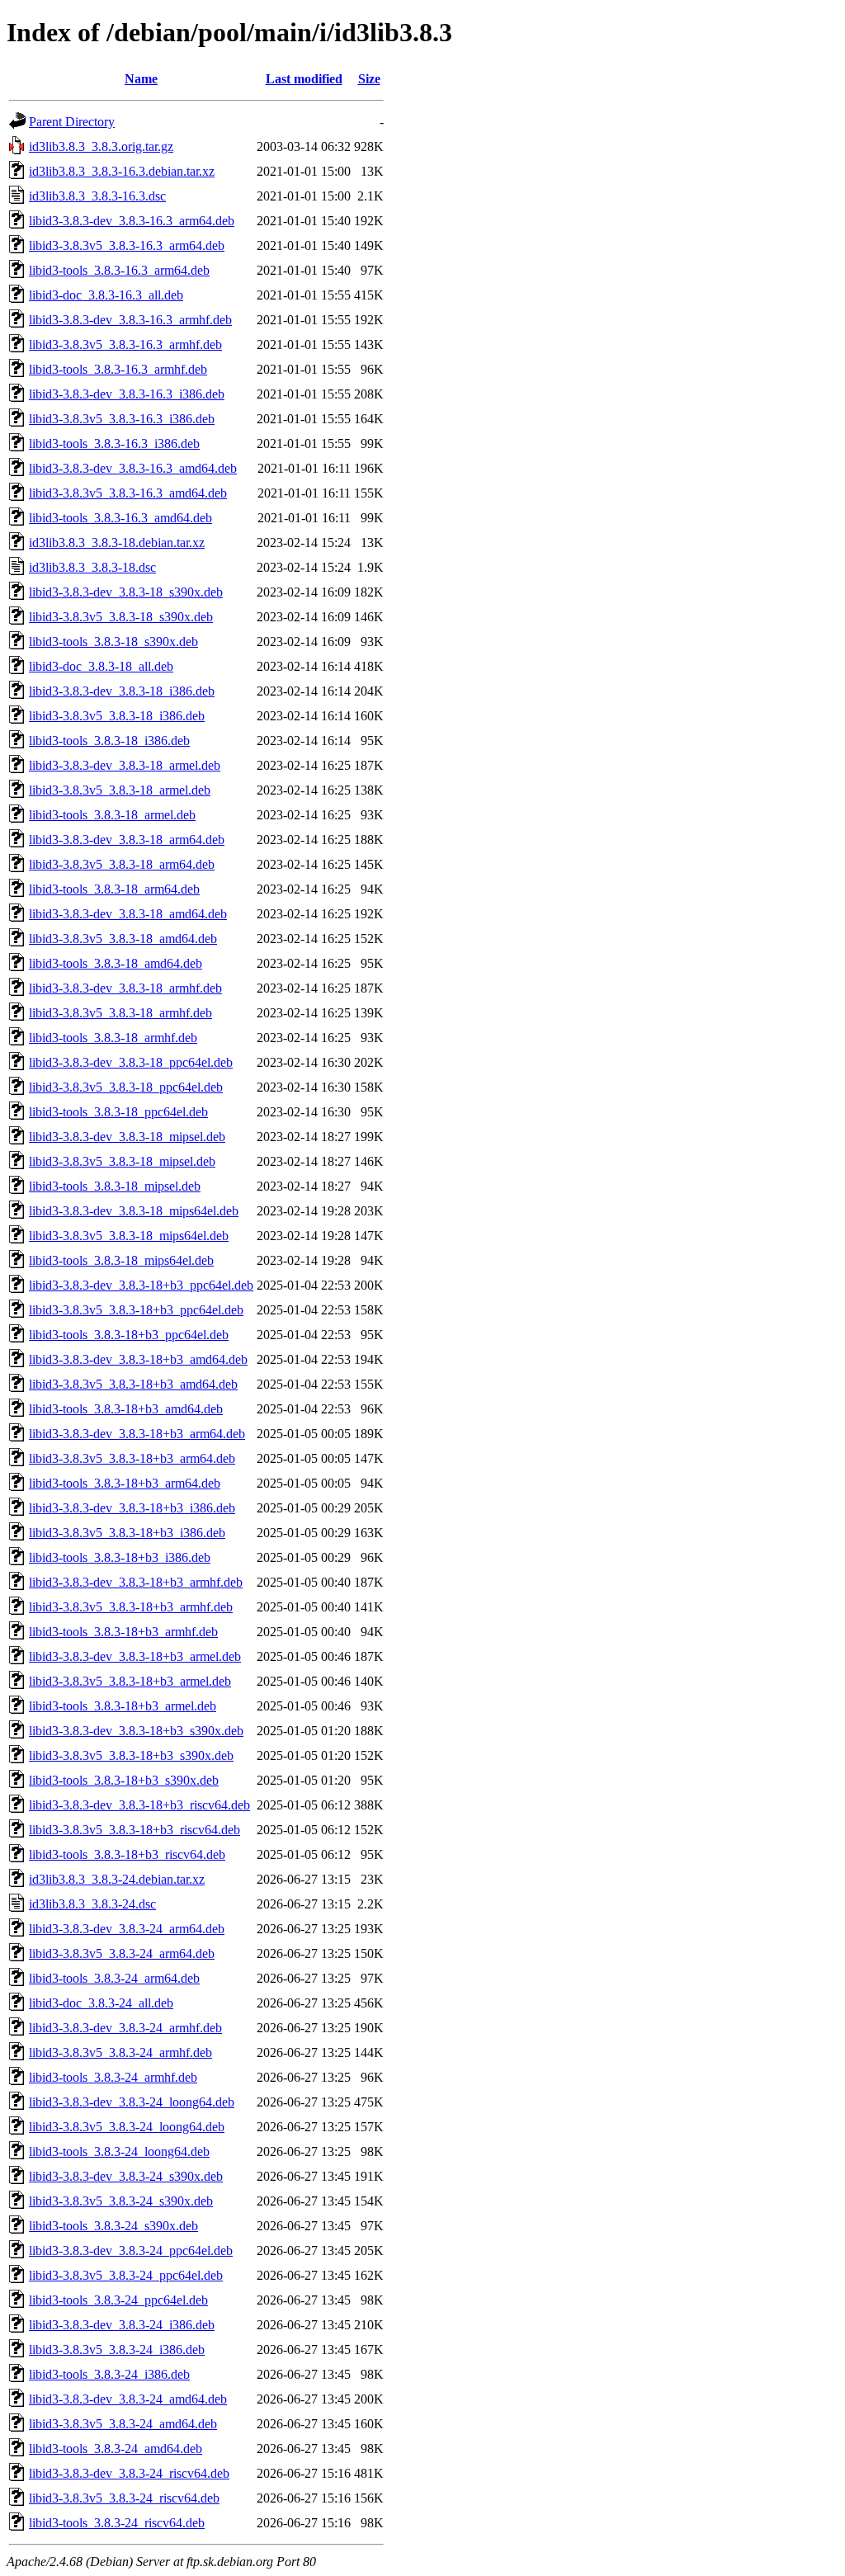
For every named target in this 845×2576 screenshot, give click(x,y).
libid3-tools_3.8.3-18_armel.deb (112, 815)
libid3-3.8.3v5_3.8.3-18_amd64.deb (123, 939)
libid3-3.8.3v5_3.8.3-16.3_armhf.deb (125, 344)
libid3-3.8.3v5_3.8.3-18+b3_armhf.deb (131, 1607)
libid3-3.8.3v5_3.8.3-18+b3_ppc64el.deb (136, 1310)
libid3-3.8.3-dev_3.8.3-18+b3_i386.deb (132, 1508)
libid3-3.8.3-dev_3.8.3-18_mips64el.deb (134, 1211)
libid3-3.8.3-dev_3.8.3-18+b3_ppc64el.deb (141, 1285)
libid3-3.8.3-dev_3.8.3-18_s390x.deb (126, 592)
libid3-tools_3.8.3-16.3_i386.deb (114, 443)
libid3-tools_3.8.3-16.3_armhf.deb (118, 369)
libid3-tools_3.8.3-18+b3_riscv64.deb (127, 1854)
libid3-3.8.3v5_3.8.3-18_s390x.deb (121, 617)
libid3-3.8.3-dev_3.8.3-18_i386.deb (122, 691)
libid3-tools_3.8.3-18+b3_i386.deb (120, 1557)
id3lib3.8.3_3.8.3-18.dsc (92, 567)
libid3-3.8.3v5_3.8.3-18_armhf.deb (120, 1013)
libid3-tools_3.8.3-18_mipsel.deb (115, 1186)
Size (369, 79)
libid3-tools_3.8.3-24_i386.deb (109, 2374)
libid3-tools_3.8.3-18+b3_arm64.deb (125, 1483)
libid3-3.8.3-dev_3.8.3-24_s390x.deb (126, 2176)
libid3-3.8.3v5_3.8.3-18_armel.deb (120, 790)
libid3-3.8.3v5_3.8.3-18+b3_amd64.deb (133, 1384)
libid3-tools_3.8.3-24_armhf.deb (113, 2077)
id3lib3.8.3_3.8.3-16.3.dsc (97, 196)
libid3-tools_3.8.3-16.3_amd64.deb (120, 518)
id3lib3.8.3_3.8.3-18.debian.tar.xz (117, 543)
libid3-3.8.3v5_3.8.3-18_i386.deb (117, 716)
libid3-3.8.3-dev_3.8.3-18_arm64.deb (127, 840)
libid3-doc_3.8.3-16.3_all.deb (106, 295)
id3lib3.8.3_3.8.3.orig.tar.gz (101, 146)
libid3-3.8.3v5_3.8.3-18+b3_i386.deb (127, 1533)
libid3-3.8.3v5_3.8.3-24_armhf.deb (120, 2052)
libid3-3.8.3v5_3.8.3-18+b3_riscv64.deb (135, 1830)
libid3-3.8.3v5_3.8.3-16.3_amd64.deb (128, 493)
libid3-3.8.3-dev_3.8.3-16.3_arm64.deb (132, 221)
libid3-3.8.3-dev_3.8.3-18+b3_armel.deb (135, 1656)
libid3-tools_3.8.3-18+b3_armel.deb (123, 1706)
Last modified (304, 79)
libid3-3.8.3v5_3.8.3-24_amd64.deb (123, 2424)
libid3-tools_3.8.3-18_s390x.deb (113, 642)
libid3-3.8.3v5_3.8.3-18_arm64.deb (122, 864)
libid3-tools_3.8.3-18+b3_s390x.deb (124, 1780)
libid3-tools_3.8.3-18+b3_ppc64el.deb (129, 1335)
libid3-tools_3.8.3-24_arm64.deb (114, 1978)
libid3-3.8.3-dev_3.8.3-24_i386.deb (122, 2325)
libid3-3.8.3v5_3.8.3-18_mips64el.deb (129, 1236)
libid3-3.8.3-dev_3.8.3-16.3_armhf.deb (130, 320)
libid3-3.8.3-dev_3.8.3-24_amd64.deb (128, 2399)
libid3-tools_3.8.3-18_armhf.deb (113, 1038)
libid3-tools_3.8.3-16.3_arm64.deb (119, 270)
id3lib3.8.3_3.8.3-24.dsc (92, 1904)
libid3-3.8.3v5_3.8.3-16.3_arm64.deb (127, 245)
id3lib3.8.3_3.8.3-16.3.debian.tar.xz (122, 171)
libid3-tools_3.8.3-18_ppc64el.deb (118, 1112)
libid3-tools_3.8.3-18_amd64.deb (116, 963)
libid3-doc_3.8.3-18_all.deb (101, 666)
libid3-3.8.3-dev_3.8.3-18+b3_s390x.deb (136, 1731)
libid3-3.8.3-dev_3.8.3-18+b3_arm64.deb (137, 1434)
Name (141, 79)
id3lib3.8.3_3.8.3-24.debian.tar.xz (117, 1879)
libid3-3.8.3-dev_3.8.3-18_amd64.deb (128, 914)
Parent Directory (72, 122)
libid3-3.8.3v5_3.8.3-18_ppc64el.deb (126, 1087)
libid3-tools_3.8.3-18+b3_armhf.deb (123, 1632)
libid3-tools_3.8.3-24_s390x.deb (113, 2226)
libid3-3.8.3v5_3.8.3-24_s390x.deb (121, 2201)
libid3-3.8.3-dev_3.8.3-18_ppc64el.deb (131, 1062)
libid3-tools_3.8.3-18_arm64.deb (114, 889)
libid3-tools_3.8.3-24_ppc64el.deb (118, 2300)
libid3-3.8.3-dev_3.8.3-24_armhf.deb (125, 2028)
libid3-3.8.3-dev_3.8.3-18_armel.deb (125, 765)
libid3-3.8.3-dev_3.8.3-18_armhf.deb (125, 988)
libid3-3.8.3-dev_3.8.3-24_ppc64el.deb (131, 2250)
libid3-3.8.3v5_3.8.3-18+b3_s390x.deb (131, 1755)
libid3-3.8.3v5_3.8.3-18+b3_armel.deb (130, 1681)
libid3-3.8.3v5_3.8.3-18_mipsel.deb (122, 1161)
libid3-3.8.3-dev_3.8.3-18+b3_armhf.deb (136, 1582)
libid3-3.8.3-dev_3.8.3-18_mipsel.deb (127, 1137)
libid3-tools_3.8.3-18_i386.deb (109, 741)
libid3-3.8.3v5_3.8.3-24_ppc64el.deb (126, 2275)
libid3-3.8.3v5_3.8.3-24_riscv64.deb (124, 2498)
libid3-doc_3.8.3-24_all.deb (101, 2003)
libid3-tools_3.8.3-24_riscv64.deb (117, 2523)
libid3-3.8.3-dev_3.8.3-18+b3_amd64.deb (138, 1359)
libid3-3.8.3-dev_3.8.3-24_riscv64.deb (129, 2473)
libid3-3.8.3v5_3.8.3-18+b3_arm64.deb (132, 1458)
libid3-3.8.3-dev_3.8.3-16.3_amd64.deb (133, 468)
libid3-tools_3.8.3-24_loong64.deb (119, 2151)
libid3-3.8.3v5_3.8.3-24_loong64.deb (127, 2127)
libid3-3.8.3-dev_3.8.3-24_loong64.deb (132, 2102)
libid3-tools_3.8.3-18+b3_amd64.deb (126, 1409)
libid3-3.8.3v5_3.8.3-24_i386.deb (117, 2350)
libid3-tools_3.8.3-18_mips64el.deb (121, 1260)
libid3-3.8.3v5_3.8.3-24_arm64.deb (122, 1953)
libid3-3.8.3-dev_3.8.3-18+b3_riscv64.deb (139, 1805)
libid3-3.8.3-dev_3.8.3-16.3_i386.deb (127, 394)
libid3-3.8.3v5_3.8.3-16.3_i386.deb (122, 419)
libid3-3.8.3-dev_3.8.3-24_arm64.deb (127, 1929)
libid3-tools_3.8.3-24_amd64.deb (116, 2449)
